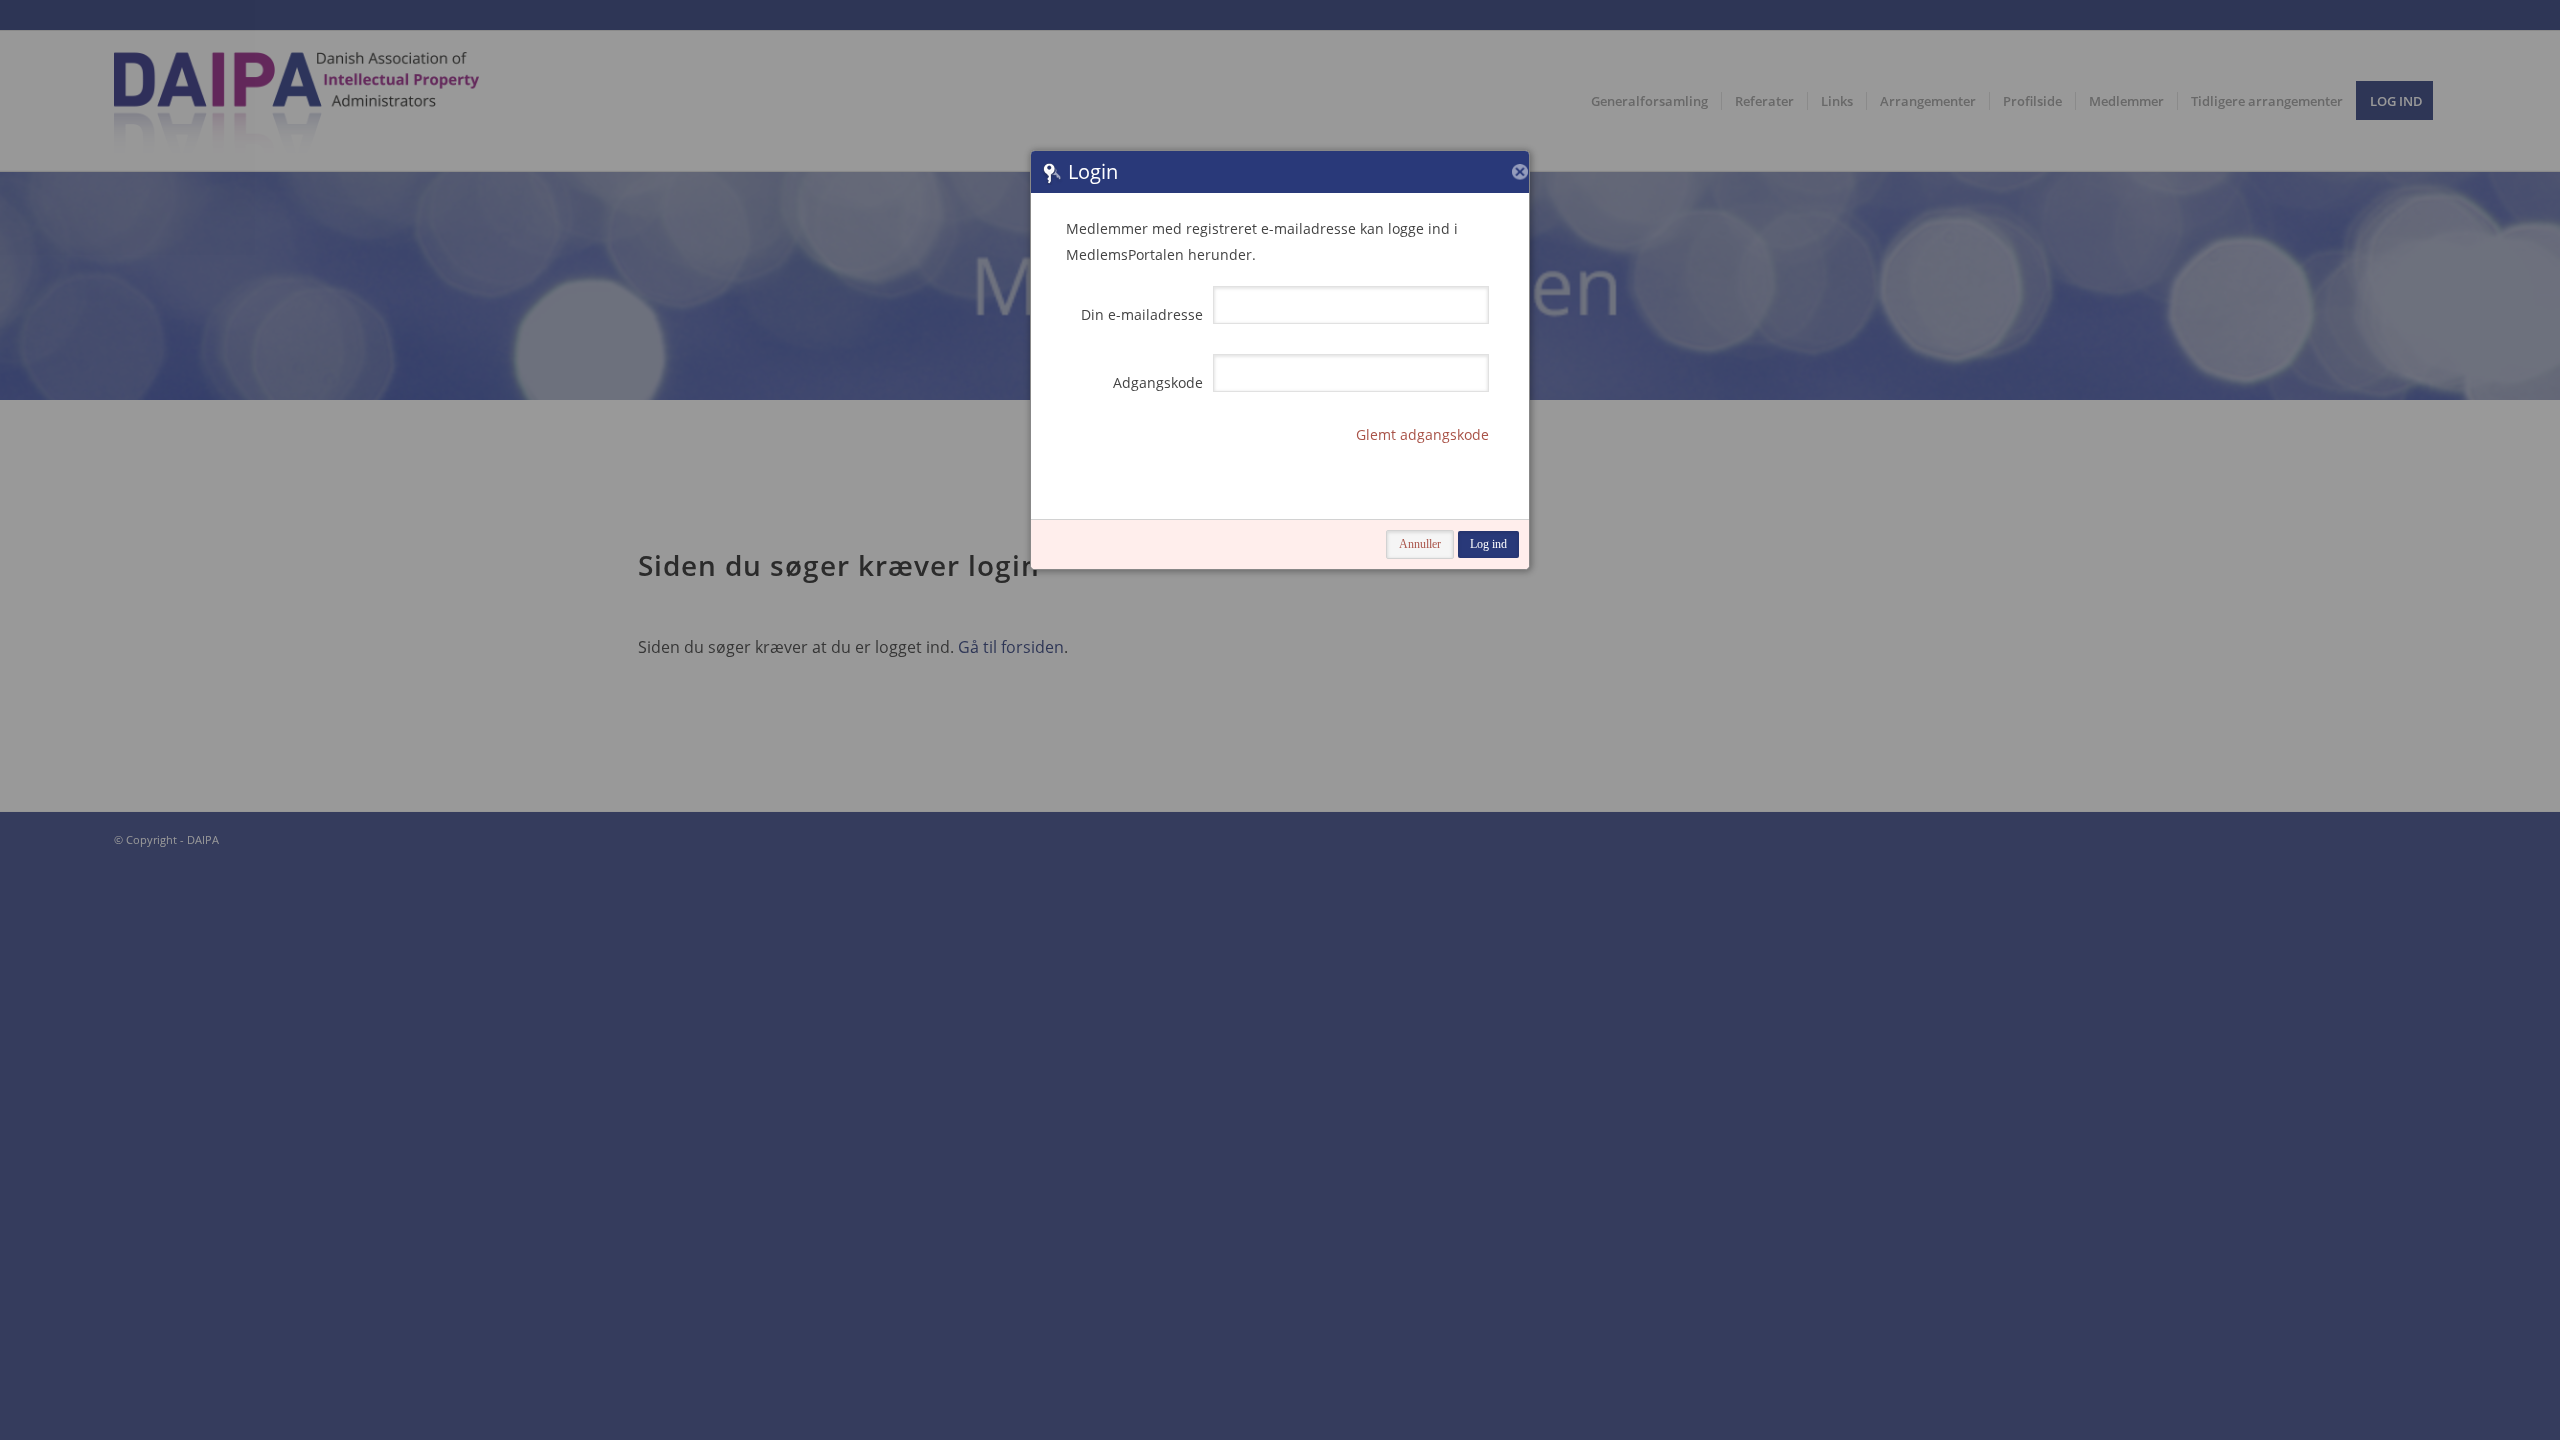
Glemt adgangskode (1422, 434)
